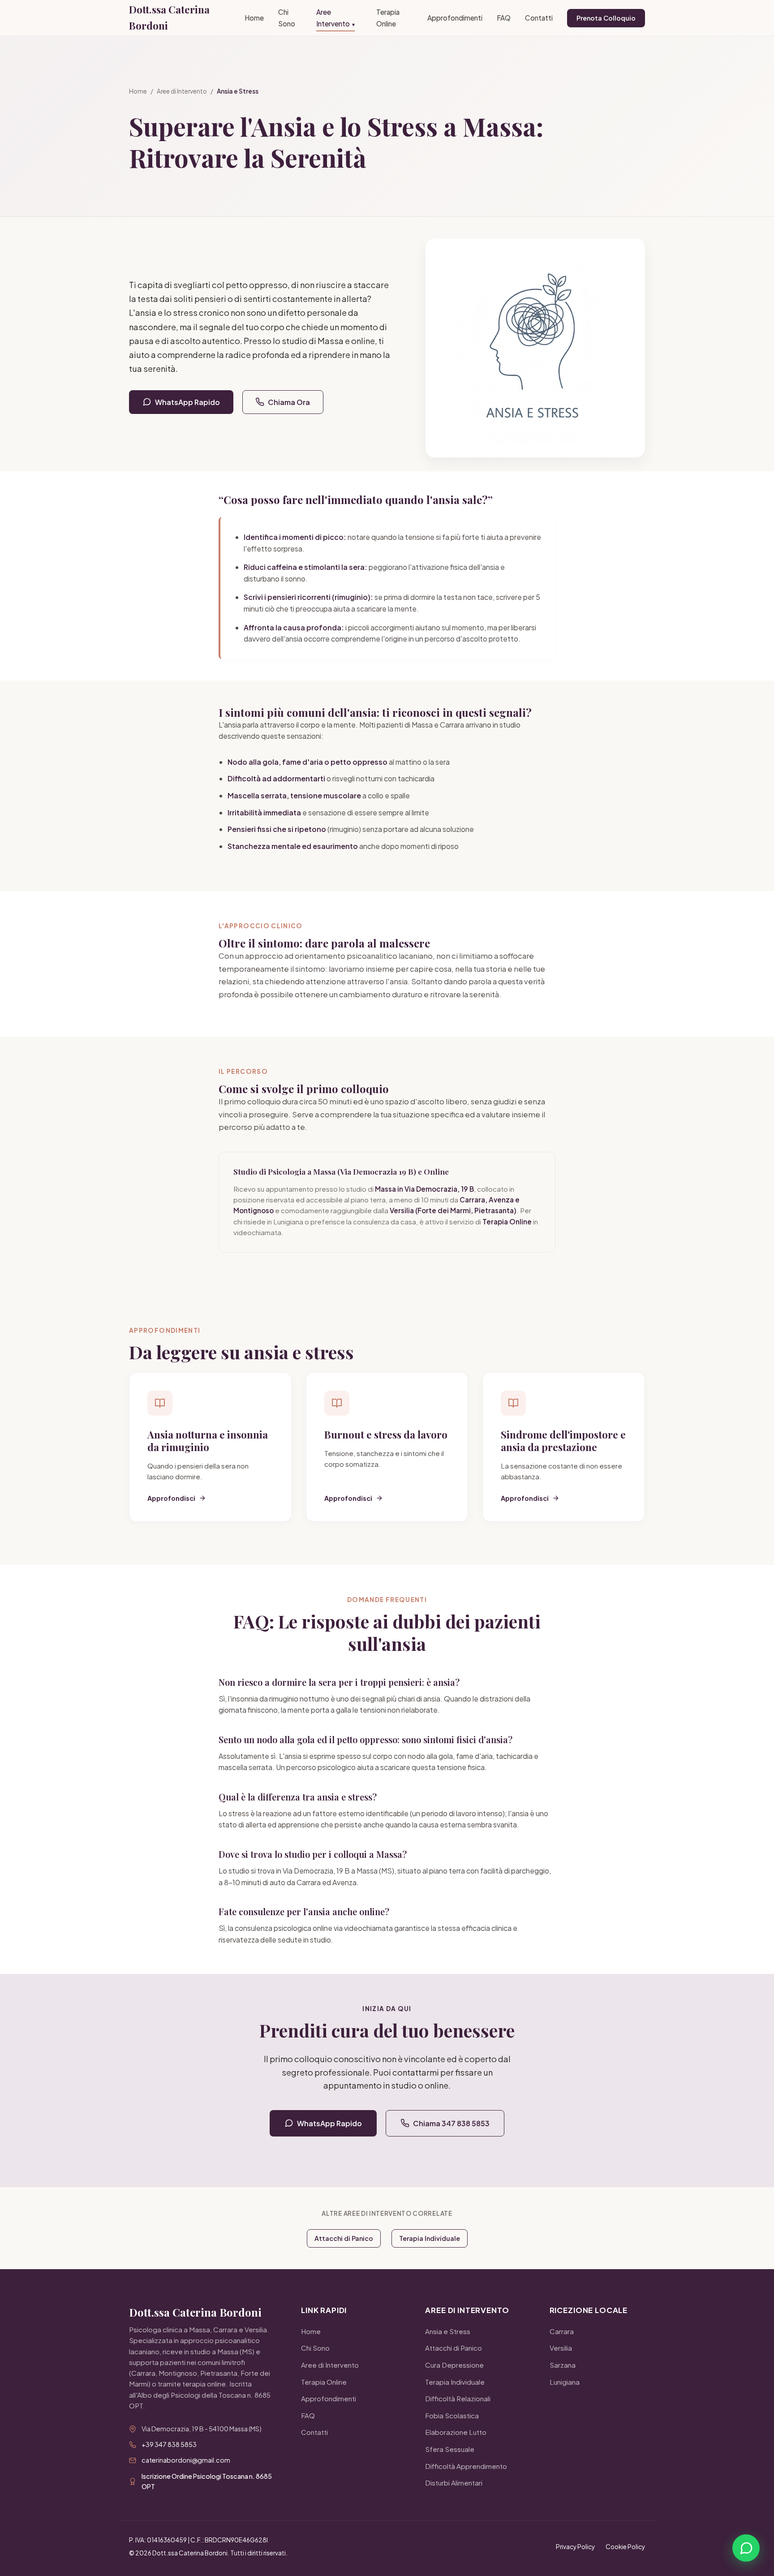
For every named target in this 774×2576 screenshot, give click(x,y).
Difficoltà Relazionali (458, 2398)
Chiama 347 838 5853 (451, 2123)
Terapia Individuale (430, 2238)
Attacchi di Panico (344, 2238)
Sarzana (563, 2365)
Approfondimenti (455, 18)
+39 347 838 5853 (169, 2444)
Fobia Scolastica (452, 2415)
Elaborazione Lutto (456, 2432)
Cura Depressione (454, 2365)
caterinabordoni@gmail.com (186, 2460)
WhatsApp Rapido (187, 402)
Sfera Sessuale (450, 2449)
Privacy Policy (575, 2547)
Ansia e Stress (448, 2331)
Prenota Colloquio (606, 18)
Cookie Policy (625, 2547)
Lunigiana (565, 2382)
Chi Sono (287, 18)
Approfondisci (171, 1498)
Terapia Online (388, 18)
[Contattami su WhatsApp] (746, 2548)
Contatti (539, 18)
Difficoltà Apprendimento (466, 2466)
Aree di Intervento (182, 91)
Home (254, 18)
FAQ (504, 18)
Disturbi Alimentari (454, 2483)
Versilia (561, 2348)
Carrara (562, 2331)
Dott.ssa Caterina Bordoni (169, 17)
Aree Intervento (335, 18)
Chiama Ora (289, 402)
